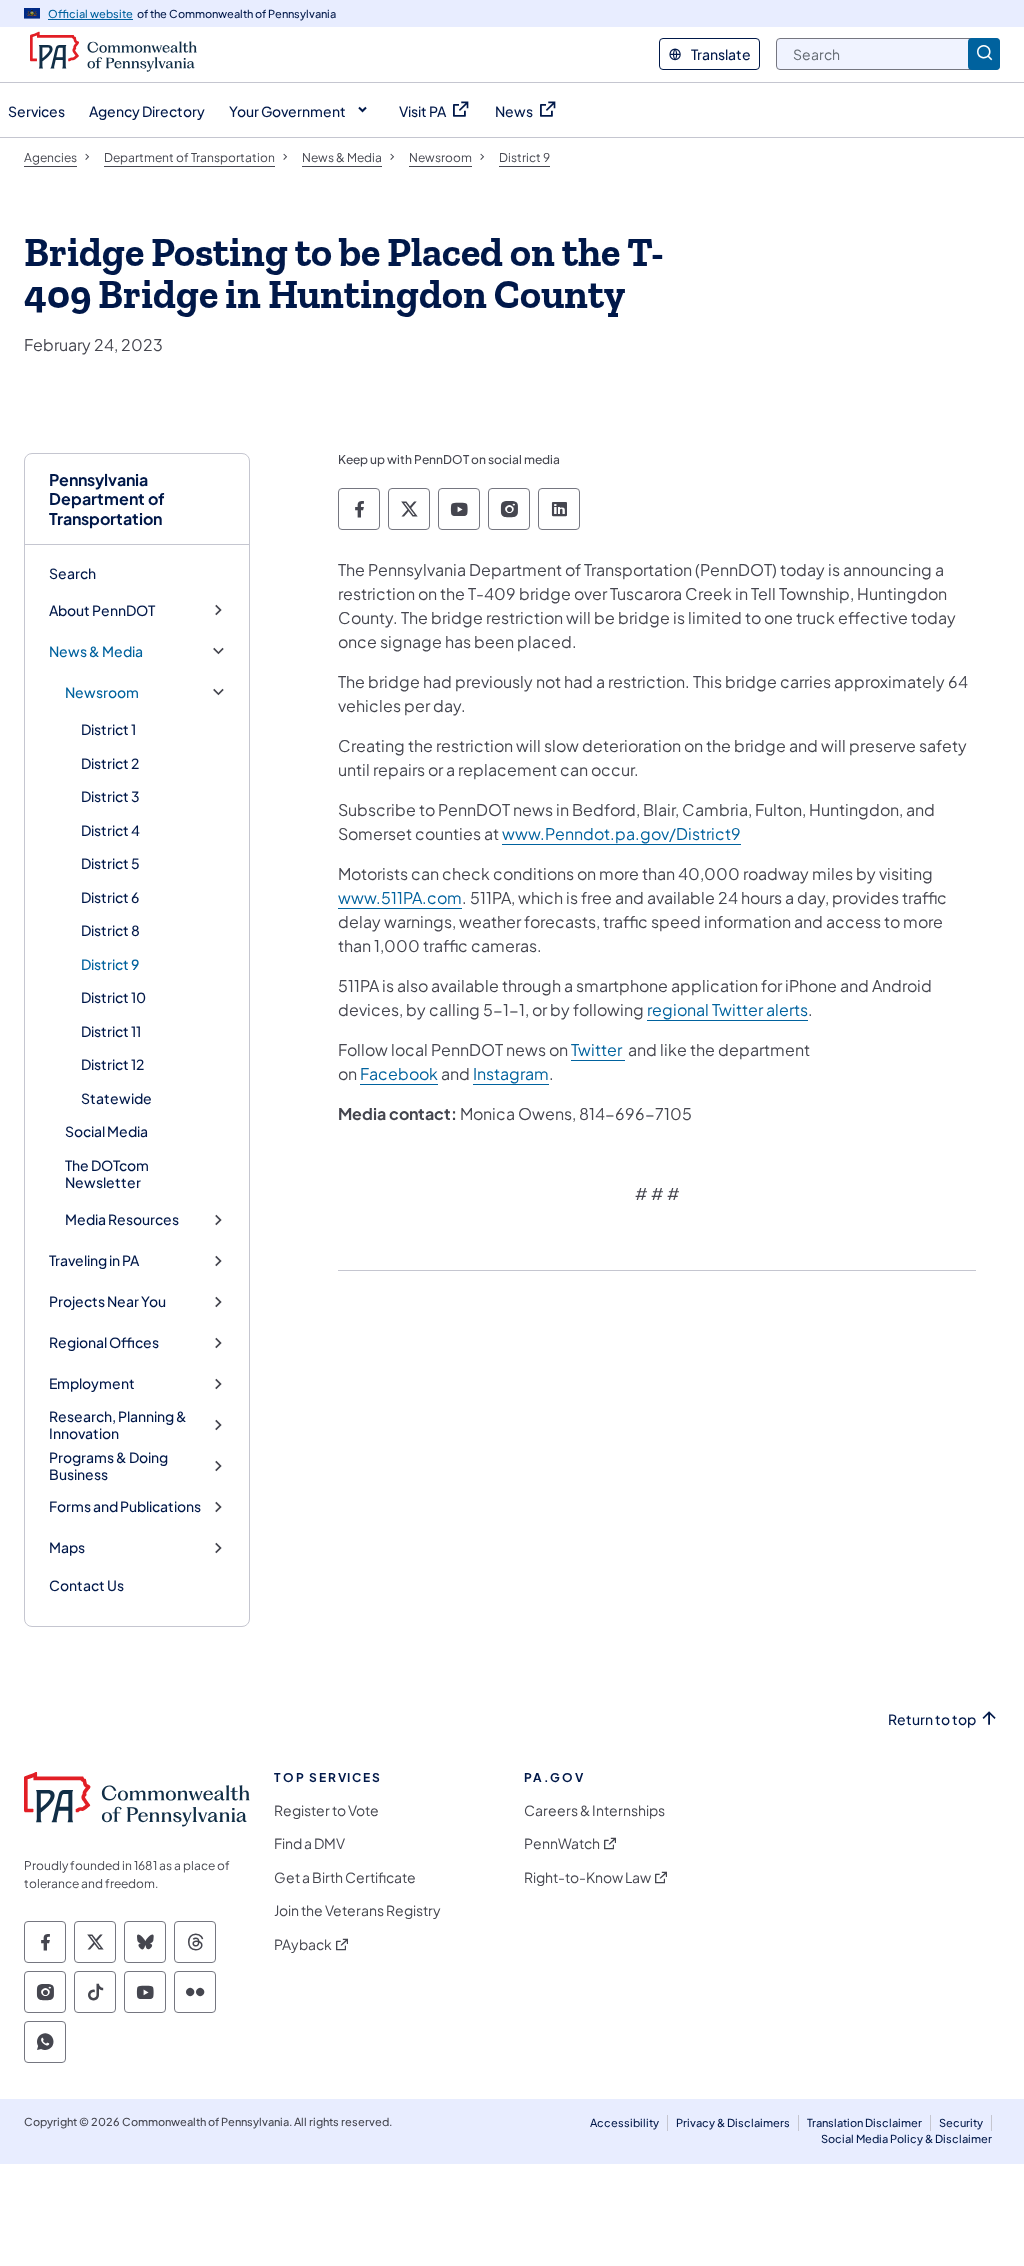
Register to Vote (326, 1810)
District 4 (110, 830)
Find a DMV (309, 1843)
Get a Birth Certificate (345, 1877)
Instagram (511, 1073)
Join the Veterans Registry (357, 1910)
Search (72, 573)
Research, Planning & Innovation (118, 1425)
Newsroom (102, 692)
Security (961, 2122)
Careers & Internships (594, 1810)
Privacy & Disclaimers (733, 2122)
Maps (67, 1547)
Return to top (932, 1719)
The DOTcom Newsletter (107, 1174)
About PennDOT (102, 610)
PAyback (303, 1944)
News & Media (96, 651)
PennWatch (562, 1843)
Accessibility (624, 2122)
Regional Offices (104, 1342)
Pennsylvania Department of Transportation (107, 499)
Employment (92, 1383)
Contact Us (86, 1585)
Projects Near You (107, 1301)
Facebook (399, 1073)
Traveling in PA (94, 1260)
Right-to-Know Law (587, 1877)
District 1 (108, 729)
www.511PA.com (400, 897)
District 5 (110, 863)
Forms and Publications (125, 1506)
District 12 (112, 1064)
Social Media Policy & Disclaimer (906, 2138)
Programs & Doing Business (108, 1466)
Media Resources (122, 1219)
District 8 (110, 930)
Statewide (116, 1098)
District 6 (110, 897)
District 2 (110, 763)
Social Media (106, 1131)
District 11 (111, 1031)
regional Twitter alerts (727, 1009)
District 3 (110, 796)
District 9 (110, 964)
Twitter (598, 1049)
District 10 (113, 997)
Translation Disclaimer (864, 2122)
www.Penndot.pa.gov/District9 (621, 833)
